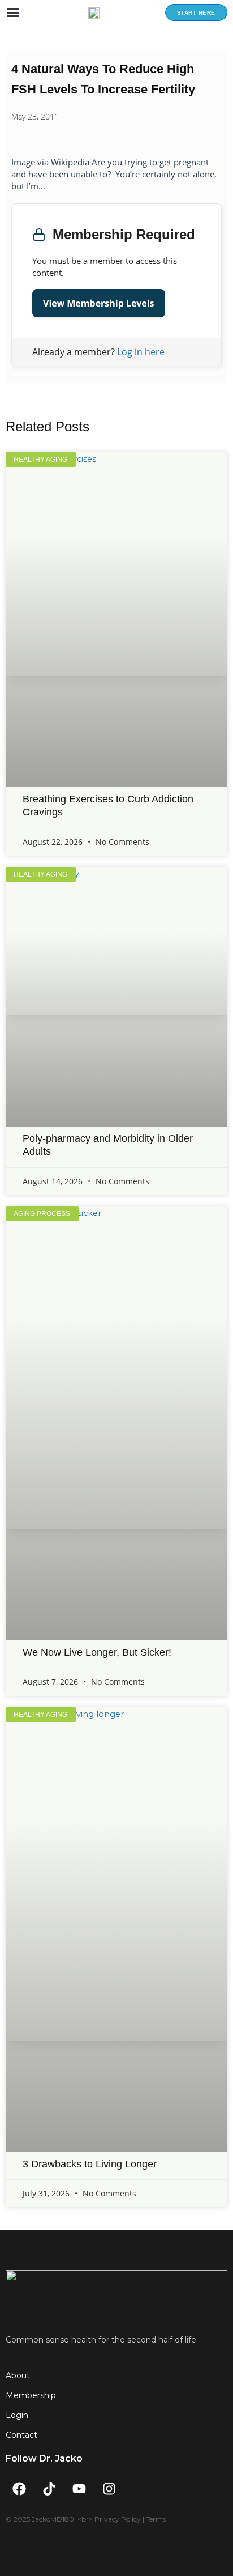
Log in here (141, 352)
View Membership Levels (99, 303)
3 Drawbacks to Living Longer (90, 2164)
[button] (13, 12)
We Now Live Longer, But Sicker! (97, 1652)
